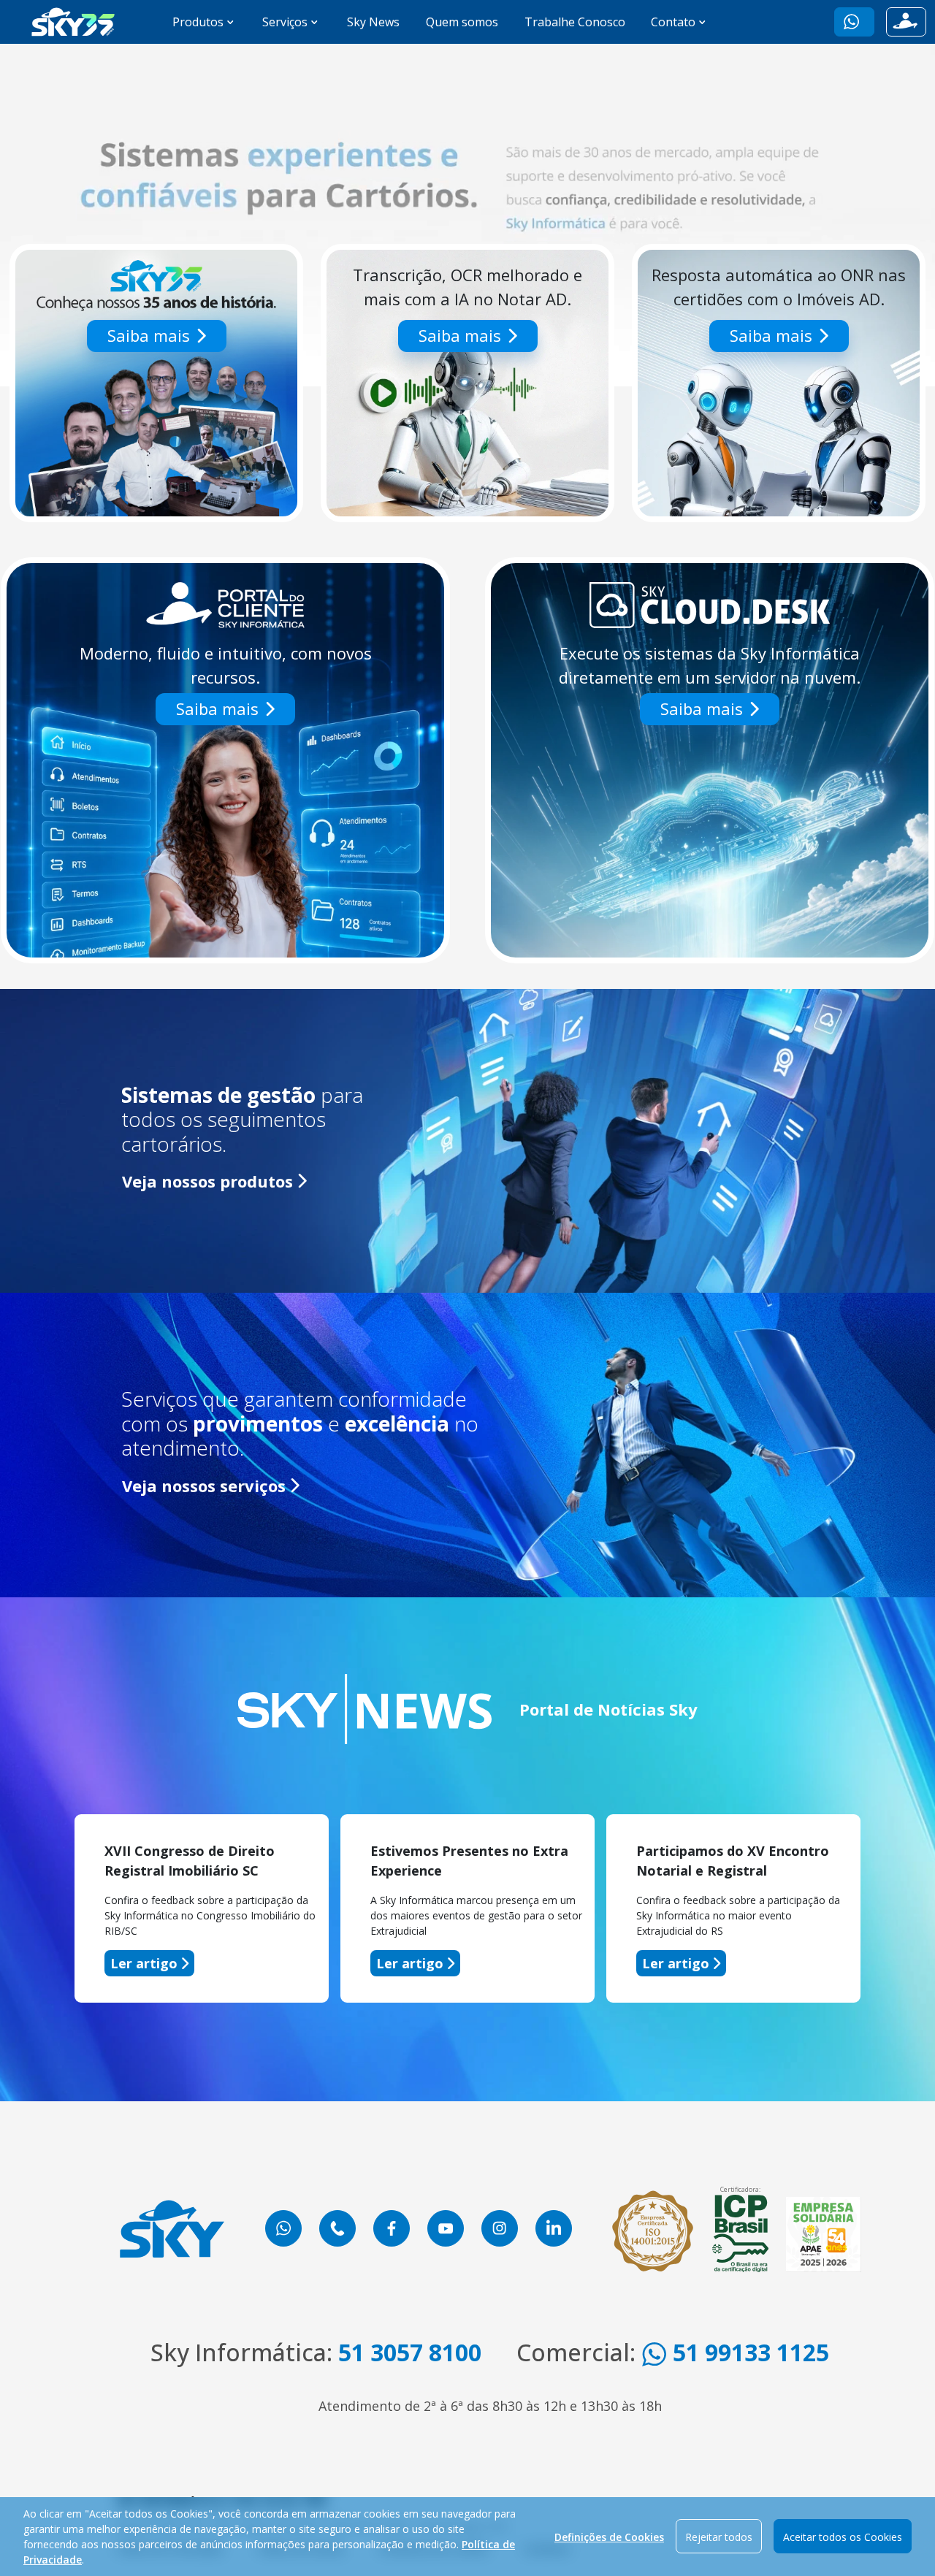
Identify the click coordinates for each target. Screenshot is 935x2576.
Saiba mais (149, 335)
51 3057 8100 (410, 2352)
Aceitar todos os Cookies (843, 2537)
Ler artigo (144, 1963)
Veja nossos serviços (204, 1486)
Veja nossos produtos (207, 1181)
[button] (854, 22)
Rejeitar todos (719, 2537)
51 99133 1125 (748, 2352)
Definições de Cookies (609, 2537)
